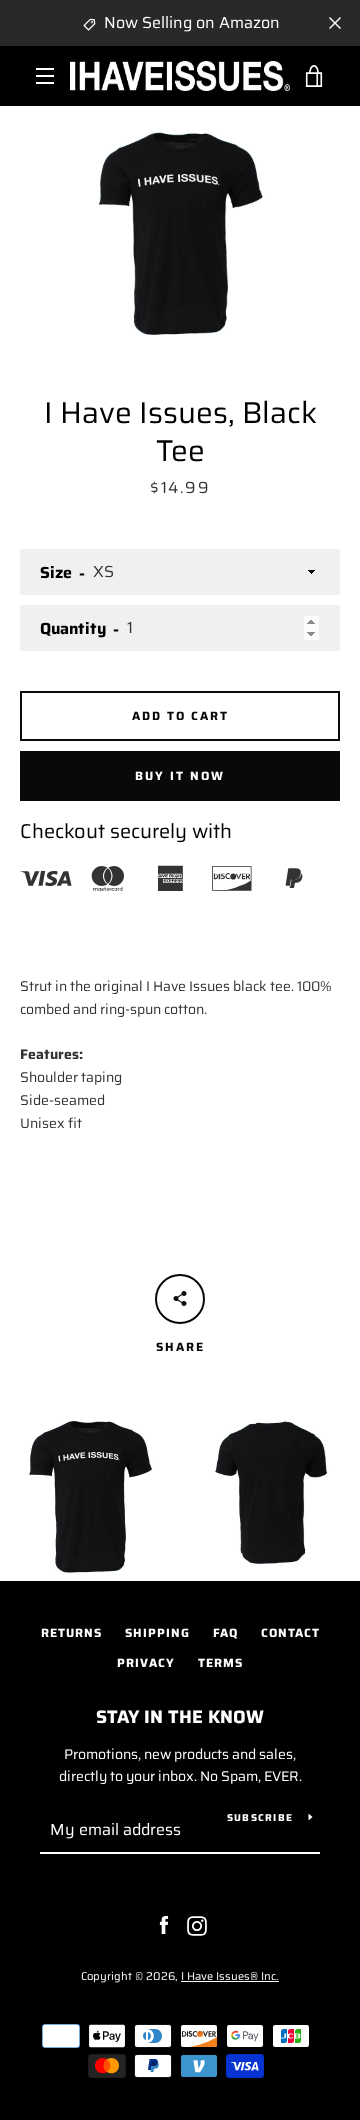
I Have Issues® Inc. (230, 1976)
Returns (71, 1632)
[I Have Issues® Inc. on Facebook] (164, 1925)
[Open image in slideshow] (180, 226)
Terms (220, 1662)
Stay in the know (180, 1717)
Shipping (157, 1632)
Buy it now (180, 775)
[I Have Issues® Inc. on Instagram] (197, 1925)
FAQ (225, 1632)
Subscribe (260, 1817)
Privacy (146, 1662)
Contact (290, 1632)
